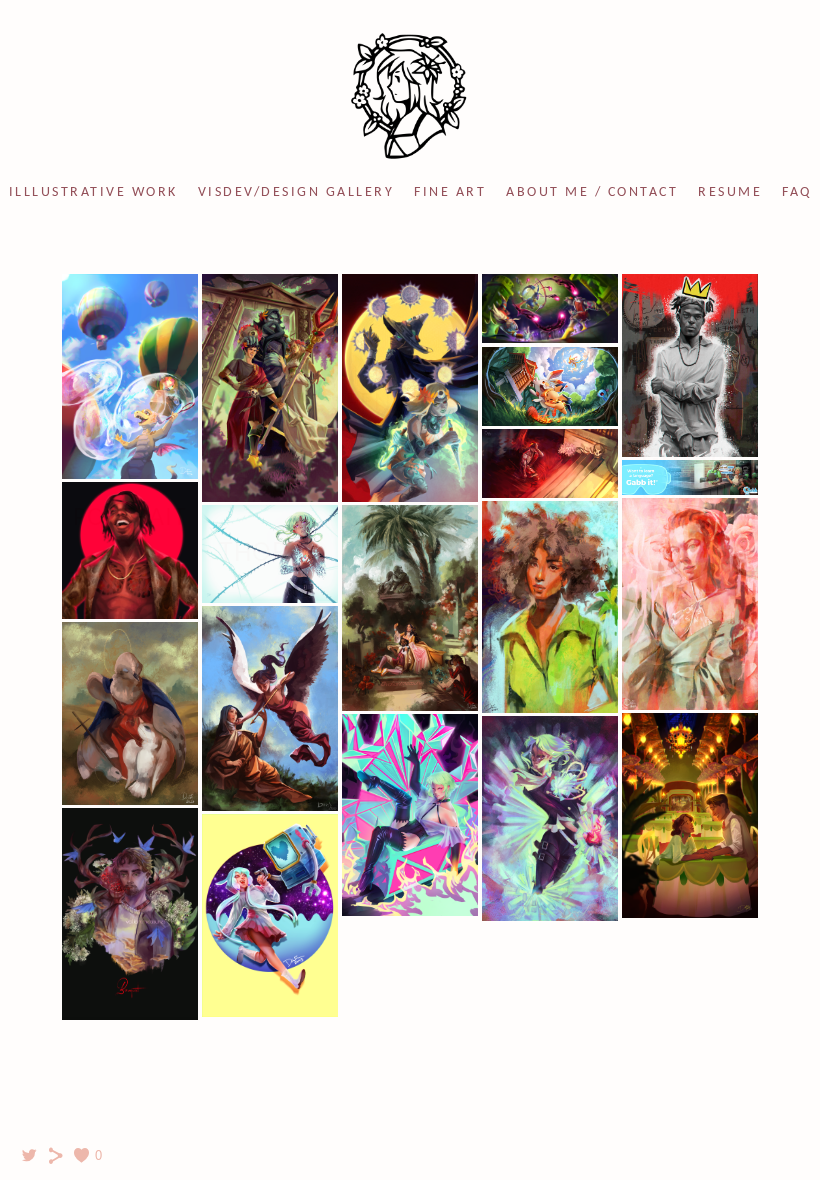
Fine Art (450, 192)
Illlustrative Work (93, 192)
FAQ (797, 192)
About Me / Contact (592, 192)
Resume (730, 192)
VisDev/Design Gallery (296, 192)
